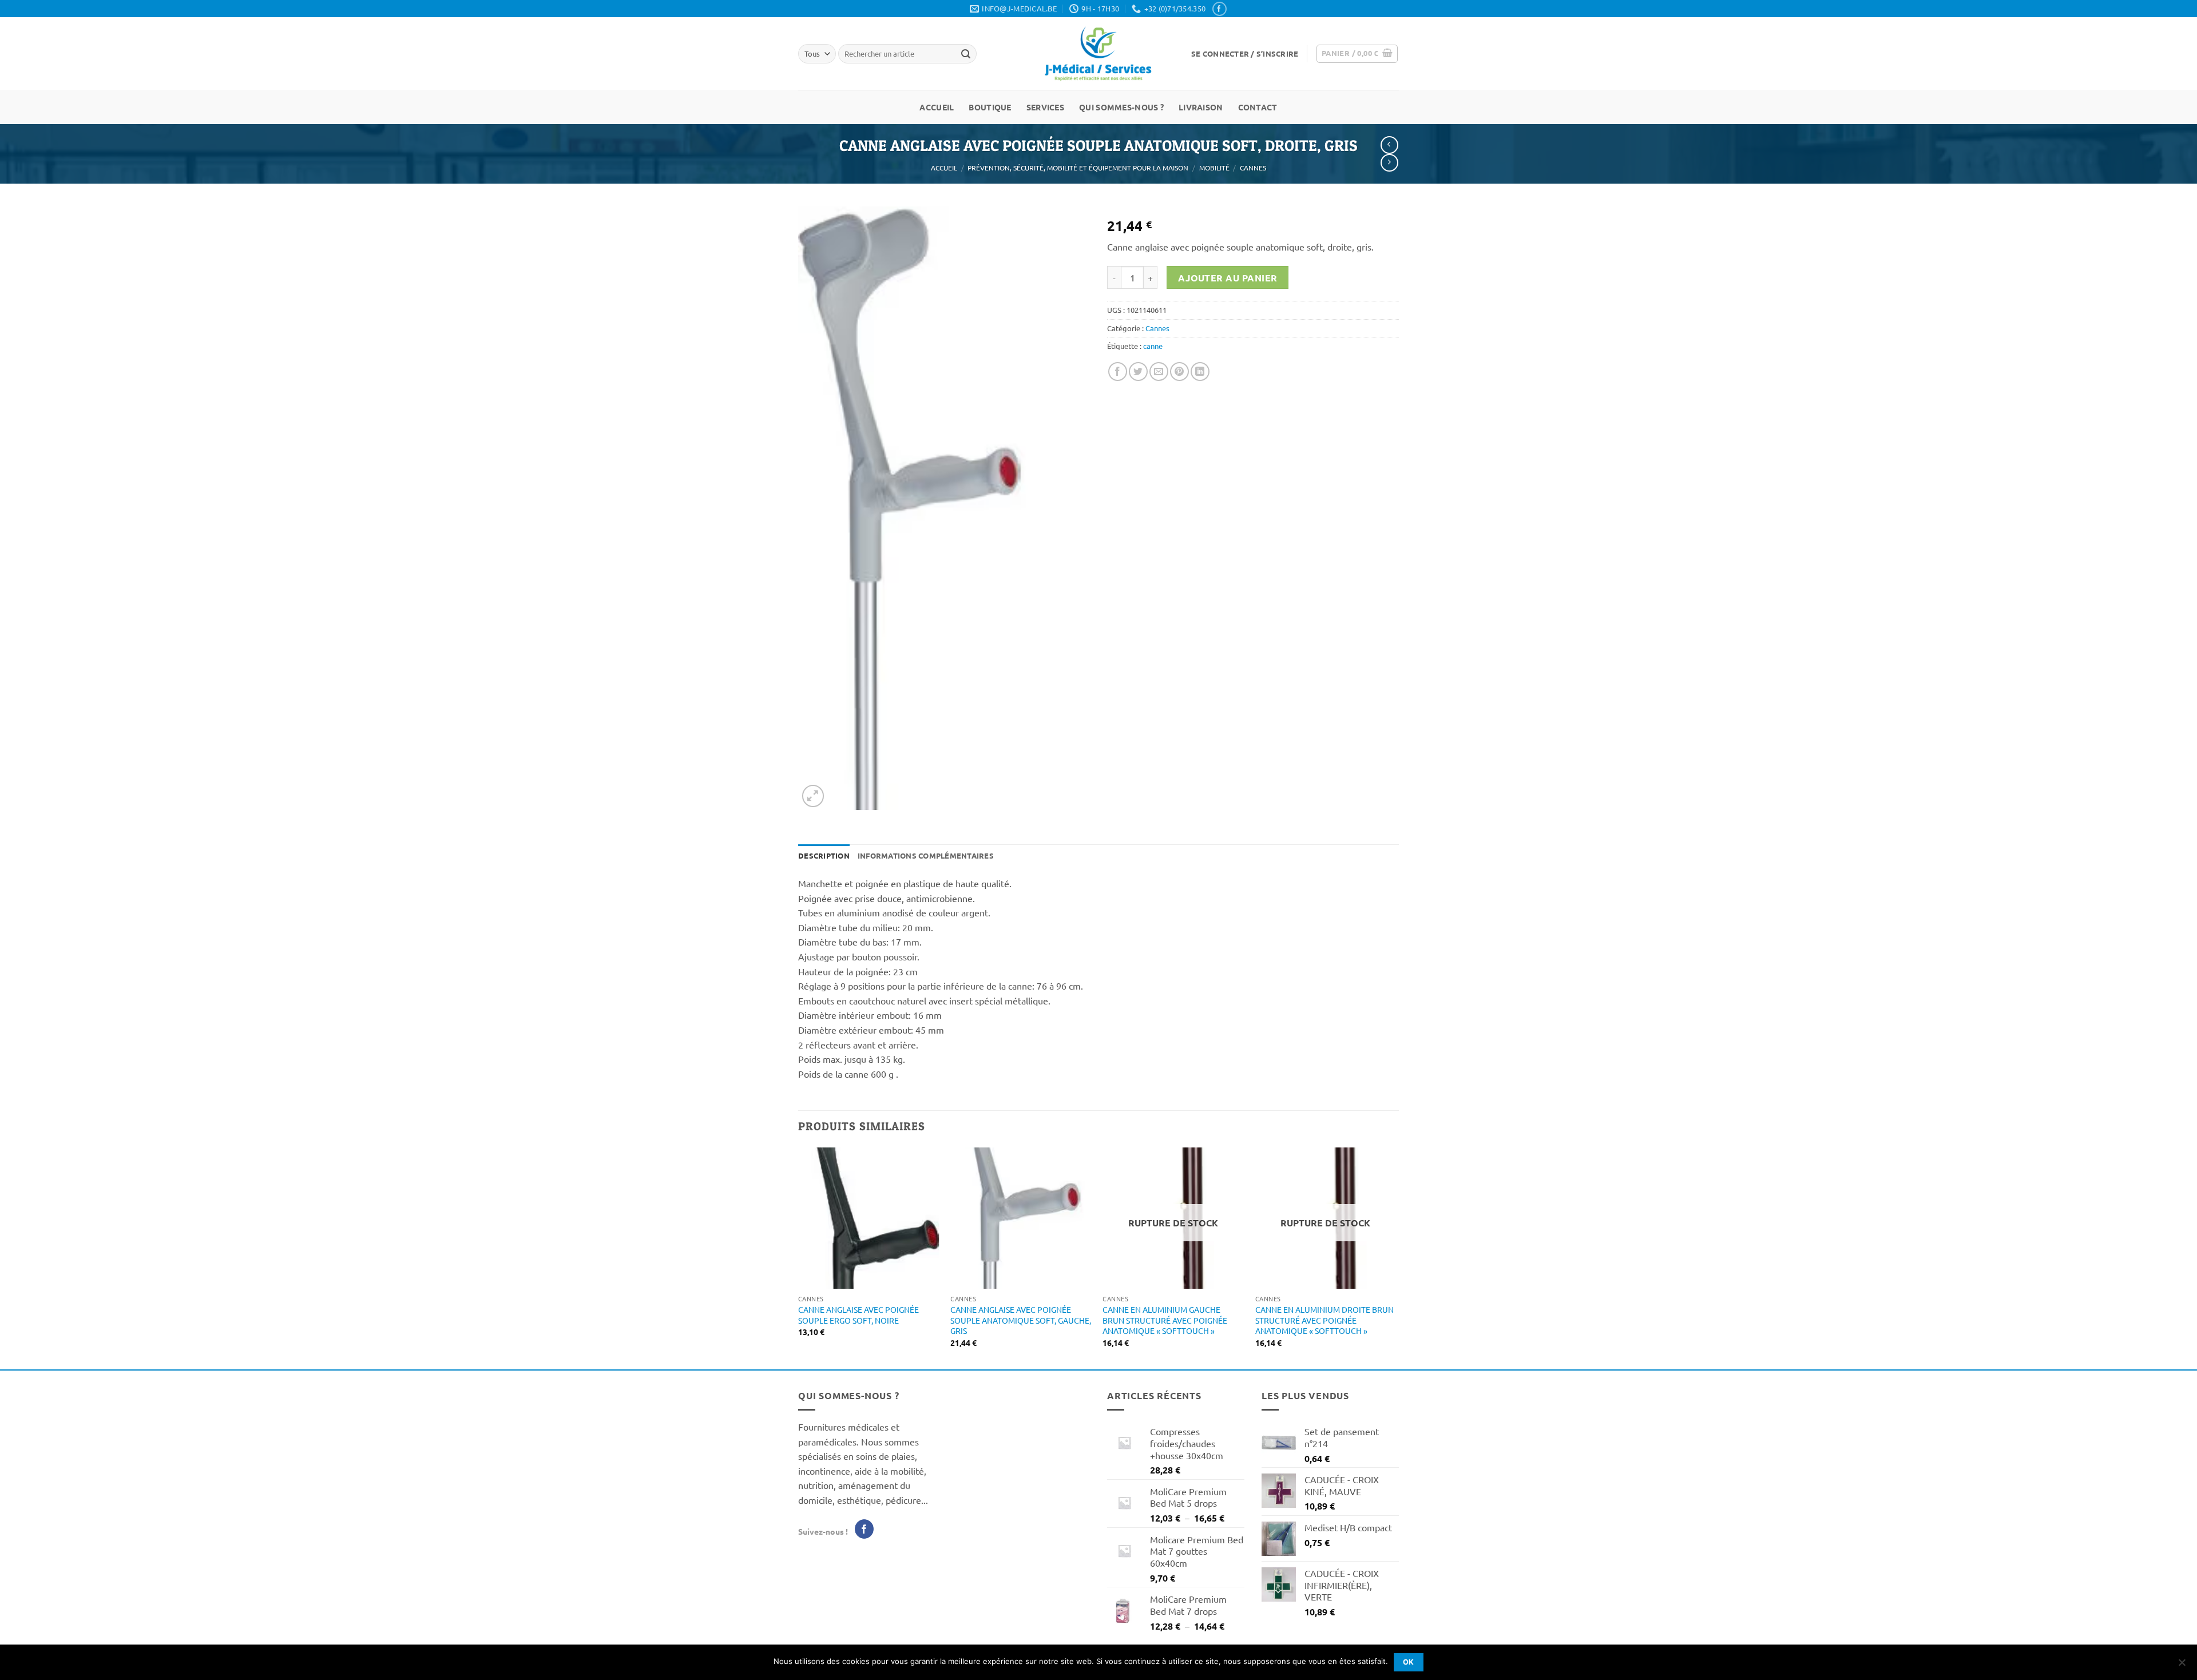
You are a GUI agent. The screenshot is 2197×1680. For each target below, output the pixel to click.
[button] (1245, 54)
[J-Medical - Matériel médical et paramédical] (1098, 53)
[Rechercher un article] (966, 54)
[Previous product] (1389, 163)
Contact (1258, 107)
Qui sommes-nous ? (1121, 107)
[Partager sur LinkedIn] (1200, 372)
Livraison (1201, 107)
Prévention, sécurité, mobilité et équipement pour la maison (1078, 168)
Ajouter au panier (1228, 278)
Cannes (1253, 168)
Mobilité (1214, 168)
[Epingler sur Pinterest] (1179, 372)
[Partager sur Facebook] (1118, 372)
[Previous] (799, 1257)
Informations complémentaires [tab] (926, 855)
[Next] (1395, 1257)
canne (1153, 346)
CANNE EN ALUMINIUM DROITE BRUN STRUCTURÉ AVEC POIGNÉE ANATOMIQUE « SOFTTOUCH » (1324, 1320)
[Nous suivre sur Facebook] (1219, 9)
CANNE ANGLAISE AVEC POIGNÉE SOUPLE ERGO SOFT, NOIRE (858, 1315)
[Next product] (1389, 145)
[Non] (2182, 1666)
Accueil (937, 107)
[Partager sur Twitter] (1138, 372)
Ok (1409, 1662)
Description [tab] (824, 855)
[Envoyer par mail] (1159, 372)
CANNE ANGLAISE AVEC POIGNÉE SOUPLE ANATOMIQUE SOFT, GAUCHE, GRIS (1021, 1320)
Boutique (990, 107)
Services (1045, 107)
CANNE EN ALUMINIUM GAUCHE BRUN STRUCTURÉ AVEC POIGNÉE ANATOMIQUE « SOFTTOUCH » (1165, 1320)
